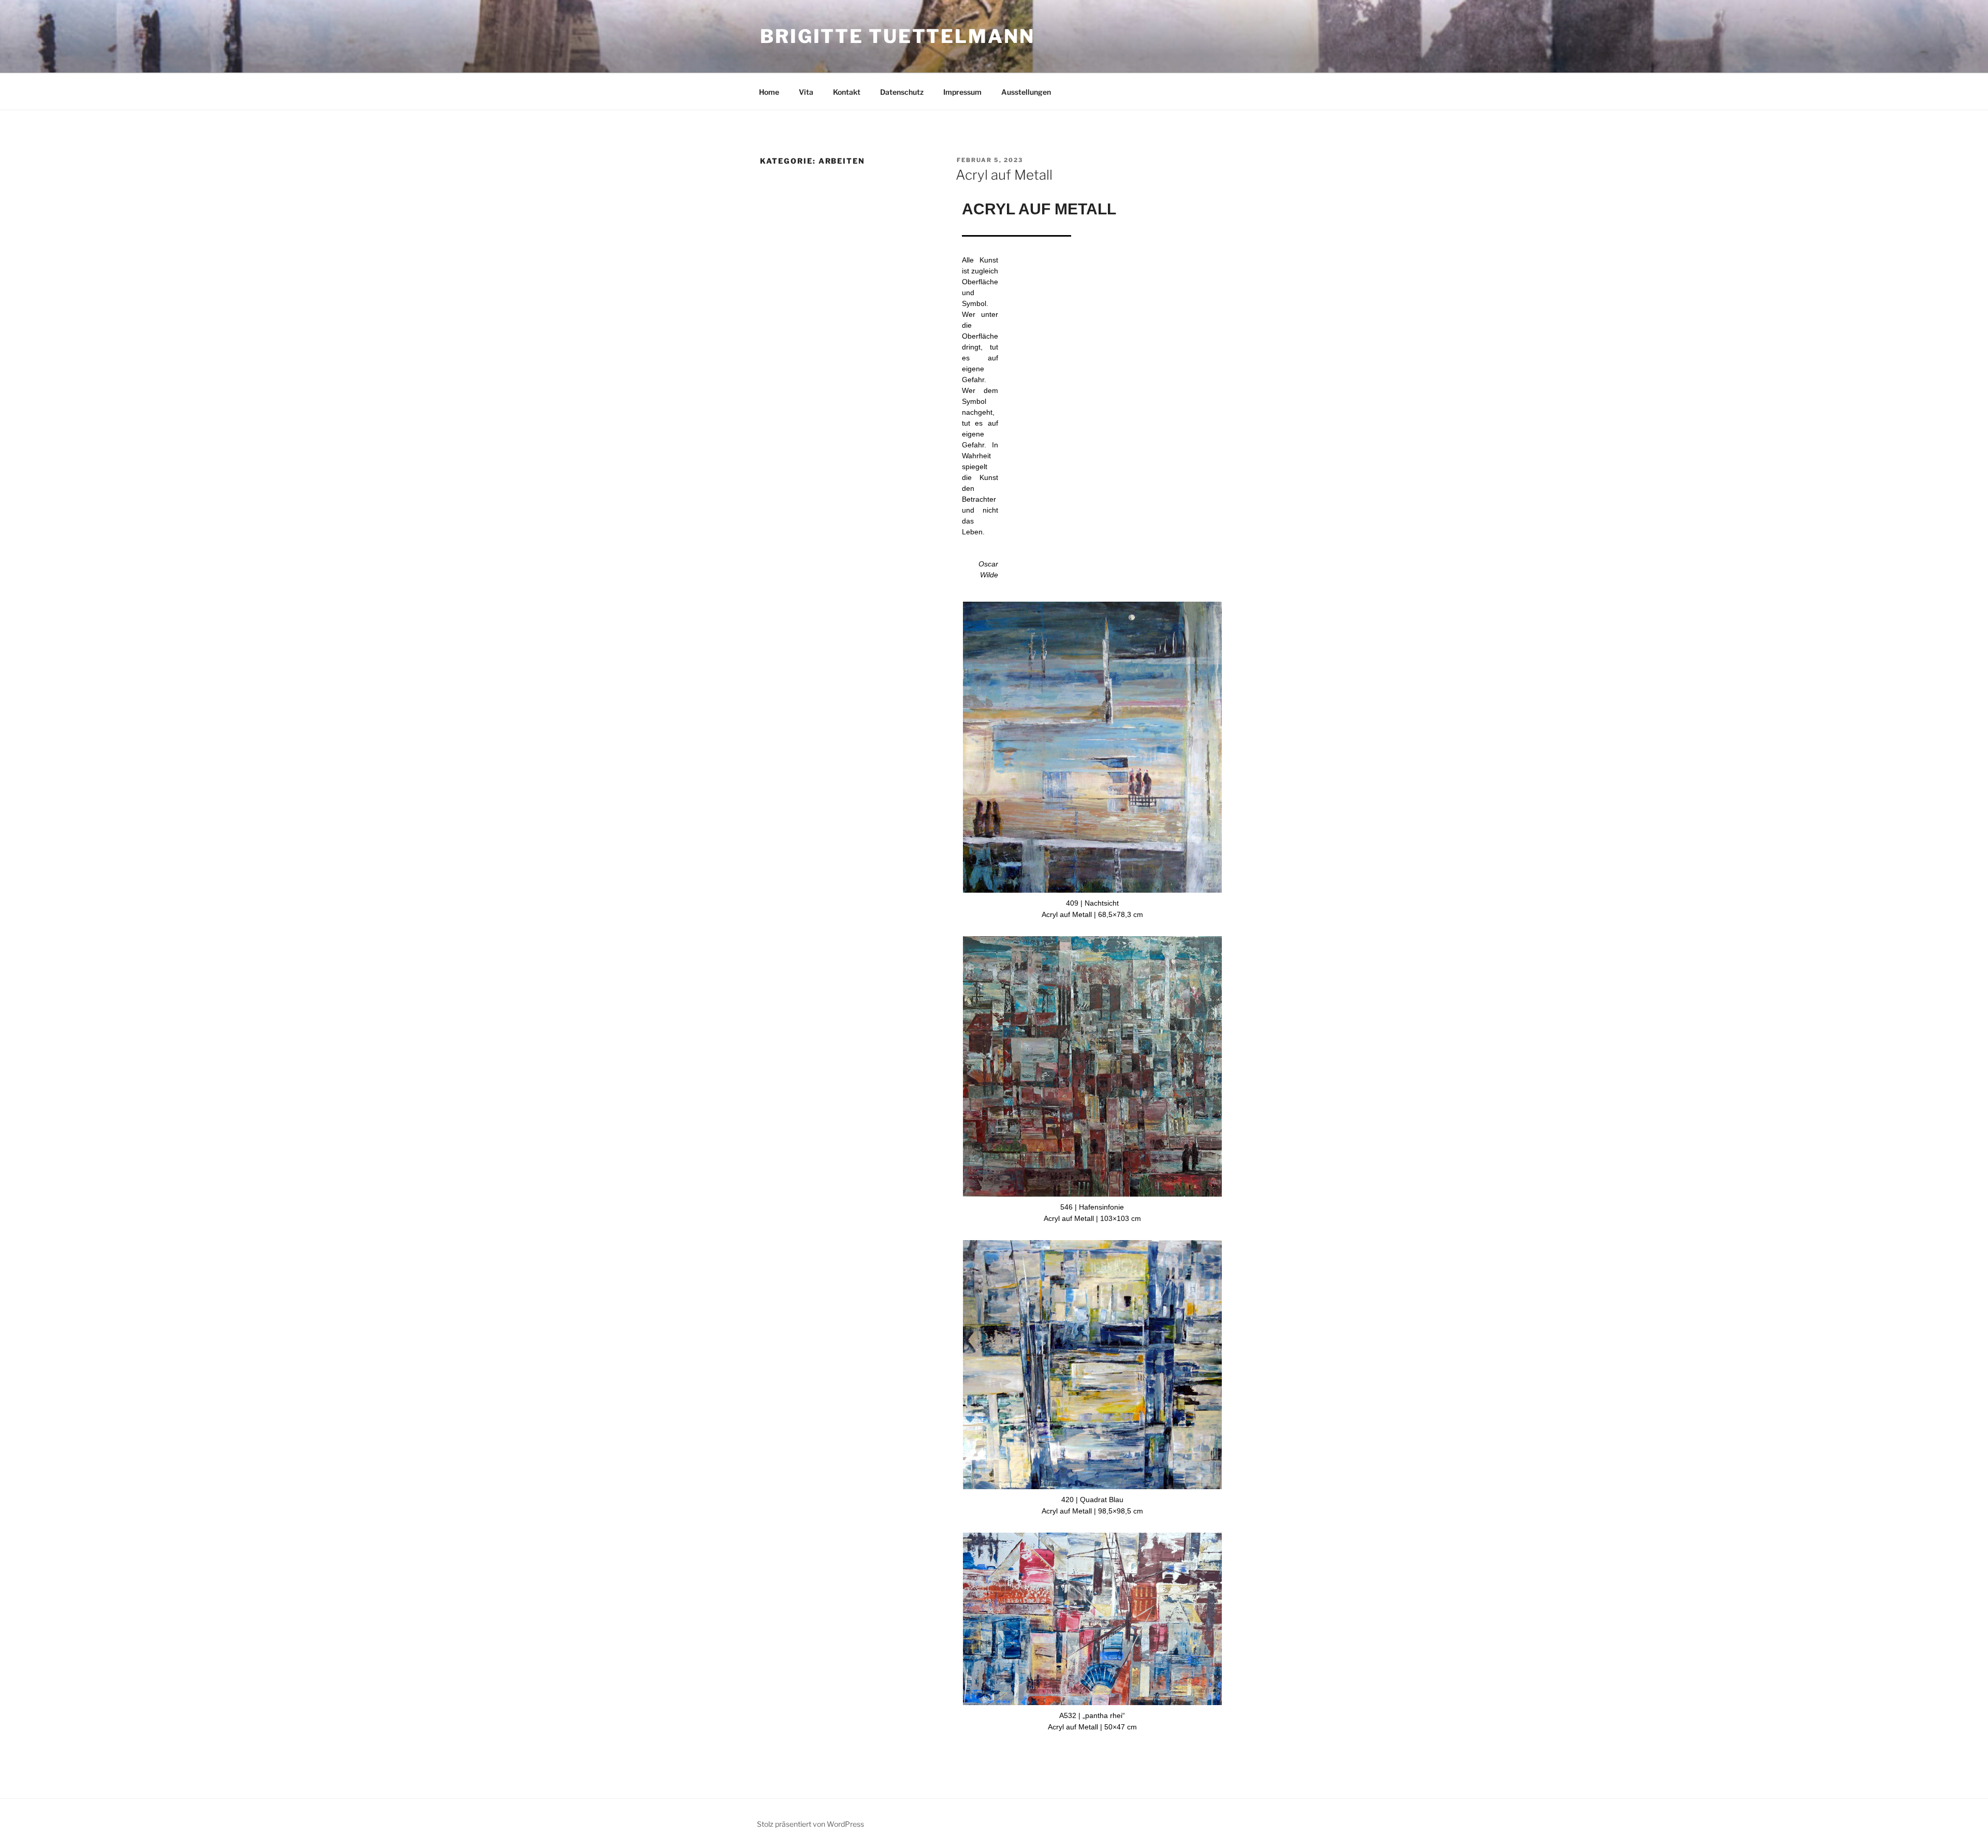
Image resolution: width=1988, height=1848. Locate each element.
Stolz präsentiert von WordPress (810, 1824)
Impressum (962, 92)
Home (769, 92)
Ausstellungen (1026, 92)
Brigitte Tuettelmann (897, 36)
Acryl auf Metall (1004, 175)
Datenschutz (902, 92)
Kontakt (847, 92)
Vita (806, 92)
